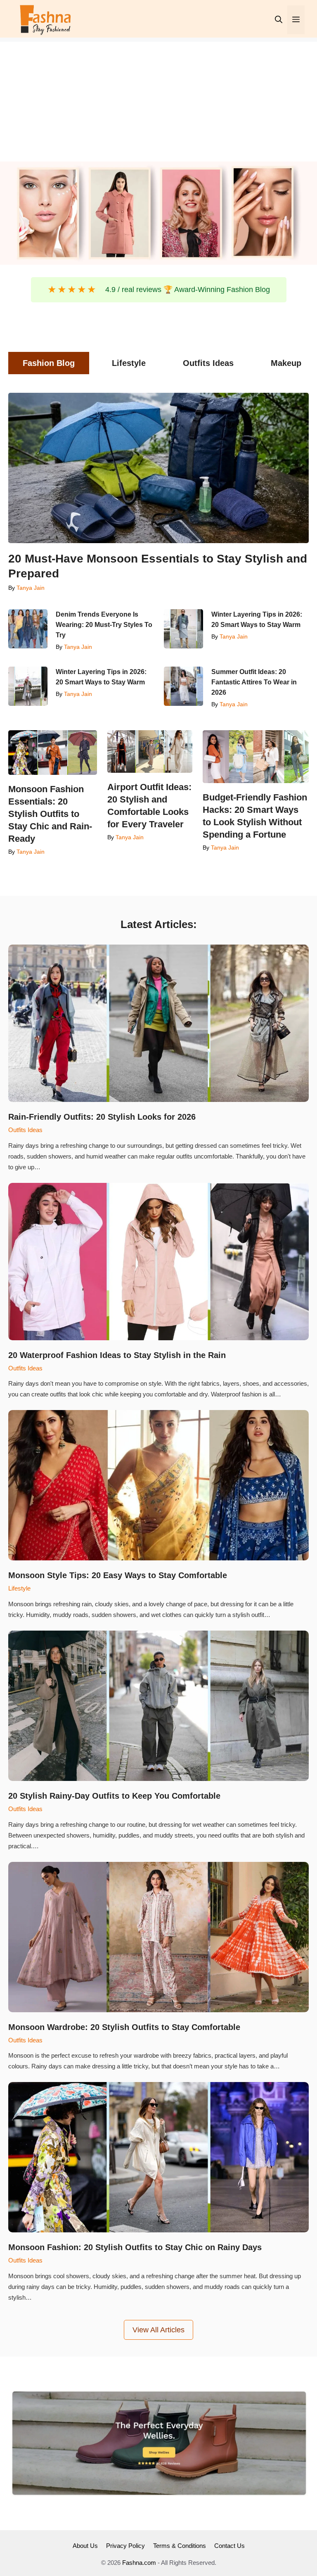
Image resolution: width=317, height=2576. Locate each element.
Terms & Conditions (180, 2546)
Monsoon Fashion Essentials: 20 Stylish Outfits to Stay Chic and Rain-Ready (50, 814)
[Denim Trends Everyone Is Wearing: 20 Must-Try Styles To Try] (28, 629)
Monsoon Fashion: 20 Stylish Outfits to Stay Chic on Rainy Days (135, 2247)
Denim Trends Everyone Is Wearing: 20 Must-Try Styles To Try (104, 625)
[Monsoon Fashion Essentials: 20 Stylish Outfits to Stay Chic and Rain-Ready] (53, 753)
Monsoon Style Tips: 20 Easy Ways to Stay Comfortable (118, 1575)
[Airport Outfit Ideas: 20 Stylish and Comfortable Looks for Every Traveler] (150, 751)
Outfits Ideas (25, 1130)
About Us (85, 2546)
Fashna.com (139, 2563)
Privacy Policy (125, 2546)
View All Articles (158, 2330)
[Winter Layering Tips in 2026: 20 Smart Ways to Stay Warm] (183, 629)
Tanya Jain (31, 588)
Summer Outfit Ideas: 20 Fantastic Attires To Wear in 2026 (254, 682)
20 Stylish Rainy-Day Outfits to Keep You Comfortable (116, 1796)
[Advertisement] (158, 100)
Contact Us (229, 2546)
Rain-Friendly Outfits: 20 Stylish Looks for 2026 (102, 1117)
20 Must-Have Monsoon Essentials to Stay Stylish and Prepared (158, 566)
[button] (279, 20)
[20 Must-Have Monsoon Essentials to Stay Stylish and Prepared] (158, 468)
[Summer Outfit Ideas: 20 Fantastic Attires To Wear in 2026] (183, 686)
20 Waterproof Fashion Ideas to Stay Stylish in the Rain (117, 1355)
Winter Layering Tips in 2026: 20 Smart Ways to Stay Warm (257, 620)
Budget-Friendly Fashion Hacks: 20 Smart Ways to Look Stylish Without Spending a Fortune (255, 816)
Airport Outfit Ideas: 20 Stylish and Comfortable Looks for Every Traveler (149, 806)
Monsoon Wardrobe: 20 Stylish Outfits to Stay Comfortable (124, 2027)
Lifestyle (19, 1588)
